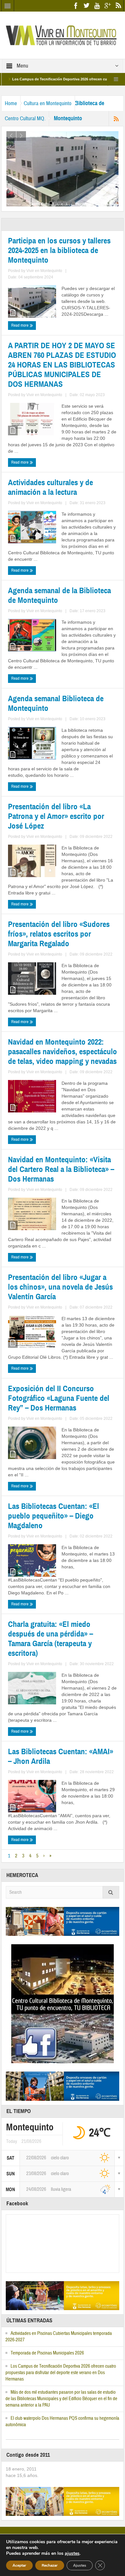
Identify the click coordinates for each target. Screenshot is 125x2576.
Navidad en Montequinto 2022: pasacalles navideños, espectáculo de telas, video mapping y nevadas (63, 1052)
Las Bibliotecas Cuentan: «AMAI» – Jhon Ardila (61, 1756)
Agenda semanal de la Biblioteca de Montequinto (59, 595)
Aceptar (19, 2565)
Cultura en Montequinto (48, 103)
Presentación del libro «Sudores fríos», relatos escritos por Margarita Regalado (59, 934)
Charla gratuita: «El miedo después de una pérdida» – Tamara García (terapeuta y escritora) (50, 1639)
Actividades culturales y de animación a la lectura (50, 487)
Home (11, 103)
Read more (20, 325)
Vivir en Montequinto (44, 271)
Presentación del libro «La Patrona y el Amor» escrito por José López (56, 816)
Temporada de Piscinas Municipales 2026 (47, 2353)
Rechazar (50, 2565)
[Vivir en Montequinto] (63, 35)
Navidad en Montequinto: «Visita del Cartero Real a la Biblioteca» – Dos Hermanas (61, 1169)
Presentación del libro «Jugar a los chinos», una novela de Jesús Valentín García (60, 1287)
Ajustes (80, 2565)
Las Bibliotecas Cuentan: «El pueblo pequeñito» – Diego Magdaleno (54, 1516)
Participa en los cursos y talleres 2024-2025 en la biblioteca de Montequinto (59, 250)
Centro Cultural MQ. (25, 118)
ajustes (72, 2553)
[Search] (111, 1892)
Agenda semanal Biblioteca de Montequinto (56, 703)
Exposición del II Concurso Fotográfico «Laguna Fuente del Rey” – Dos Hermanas (59, 1398)
